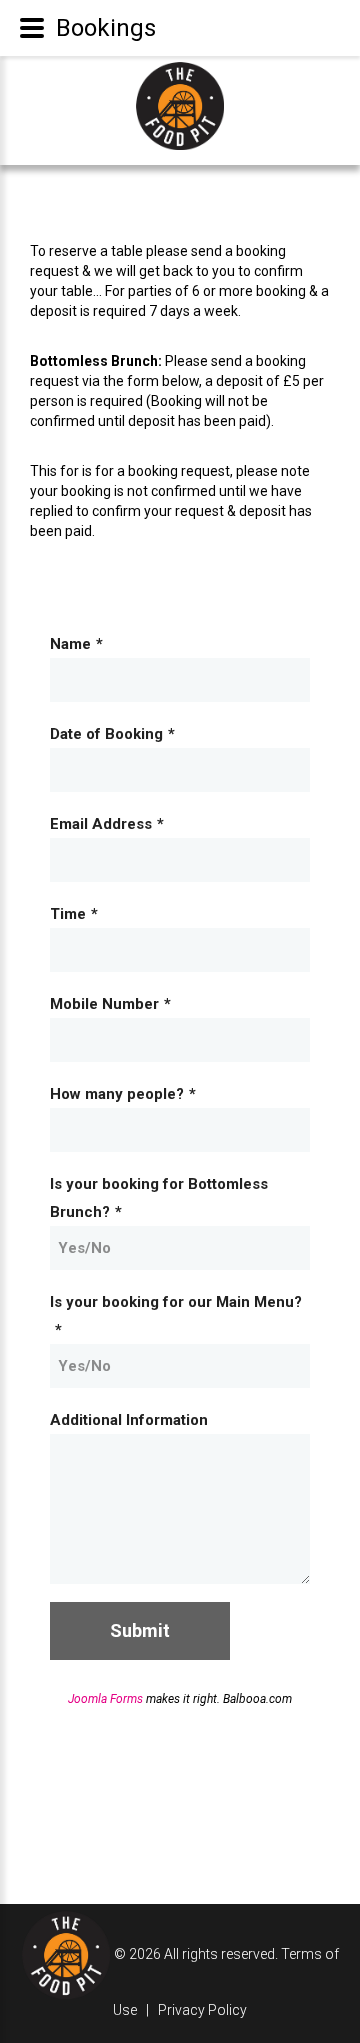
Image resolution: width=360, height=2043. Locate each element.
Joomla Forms (105, 1699)
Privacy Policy (202, 2010)
